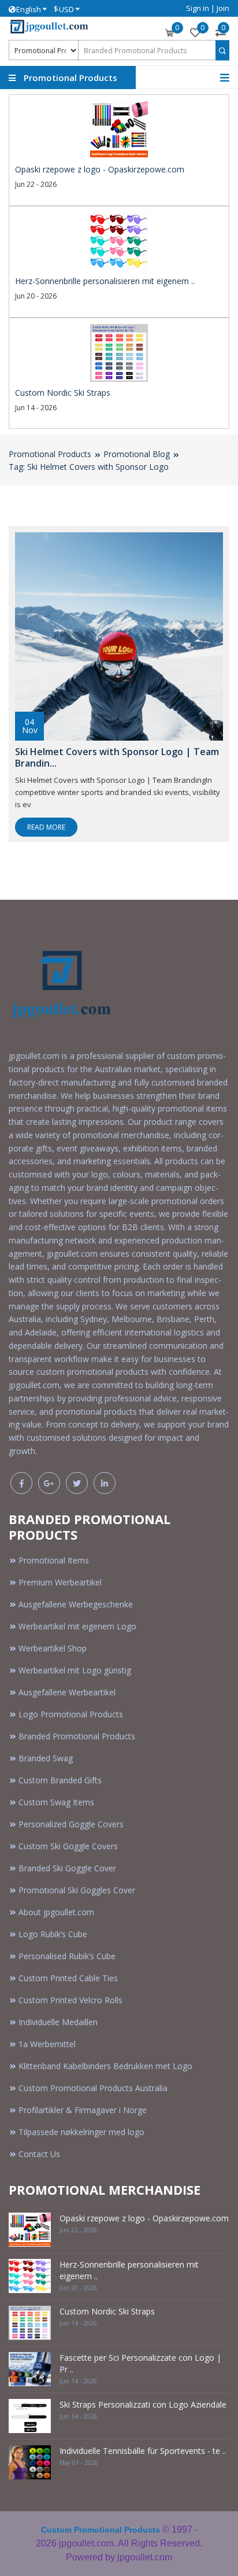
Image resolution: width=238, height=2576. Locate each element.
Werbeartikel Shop (53, 1648)
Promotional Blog (137, 454)
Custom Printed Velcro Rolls (70, 2000)
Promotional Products (50, 454)
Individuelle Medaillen (58, 2022)
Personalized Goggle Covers (71, 1824)
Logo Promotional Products (71, 1714)
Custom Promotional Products (101, 2530)
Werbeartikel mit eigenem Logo (77, 1626)
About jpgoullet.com (56, 1912)
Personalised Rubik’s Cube (67, 1956)
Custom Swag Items (56, 1802)
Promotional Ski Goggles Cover (77, 1890)
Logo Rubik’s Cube (53, 1934)
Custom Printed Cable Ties (68, 1978)
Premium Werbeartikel (60, 1582)
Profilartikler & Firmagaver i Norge (83, 2110)
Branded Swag (46, 1758)
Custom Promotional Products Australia (93, 2088)
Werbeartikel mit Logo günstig (75, 1670)
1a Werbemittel (47, 2044)
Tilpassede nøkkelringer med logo (81, 2132)
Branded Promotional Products (77, 1736)
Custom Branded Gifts (60, 1780)
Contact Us (39, 2154)
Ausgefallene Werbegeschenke (76, 1604)
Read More (46, 827)
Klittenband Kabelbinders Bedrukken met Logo (105, 2066)
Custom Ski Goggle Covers (68, 1846)
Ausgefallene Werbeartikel (67, 1692)
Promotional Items (54, 1560)
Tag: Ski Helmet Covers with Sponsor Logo (89, 467)
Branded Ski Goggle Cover (67, 1868)
